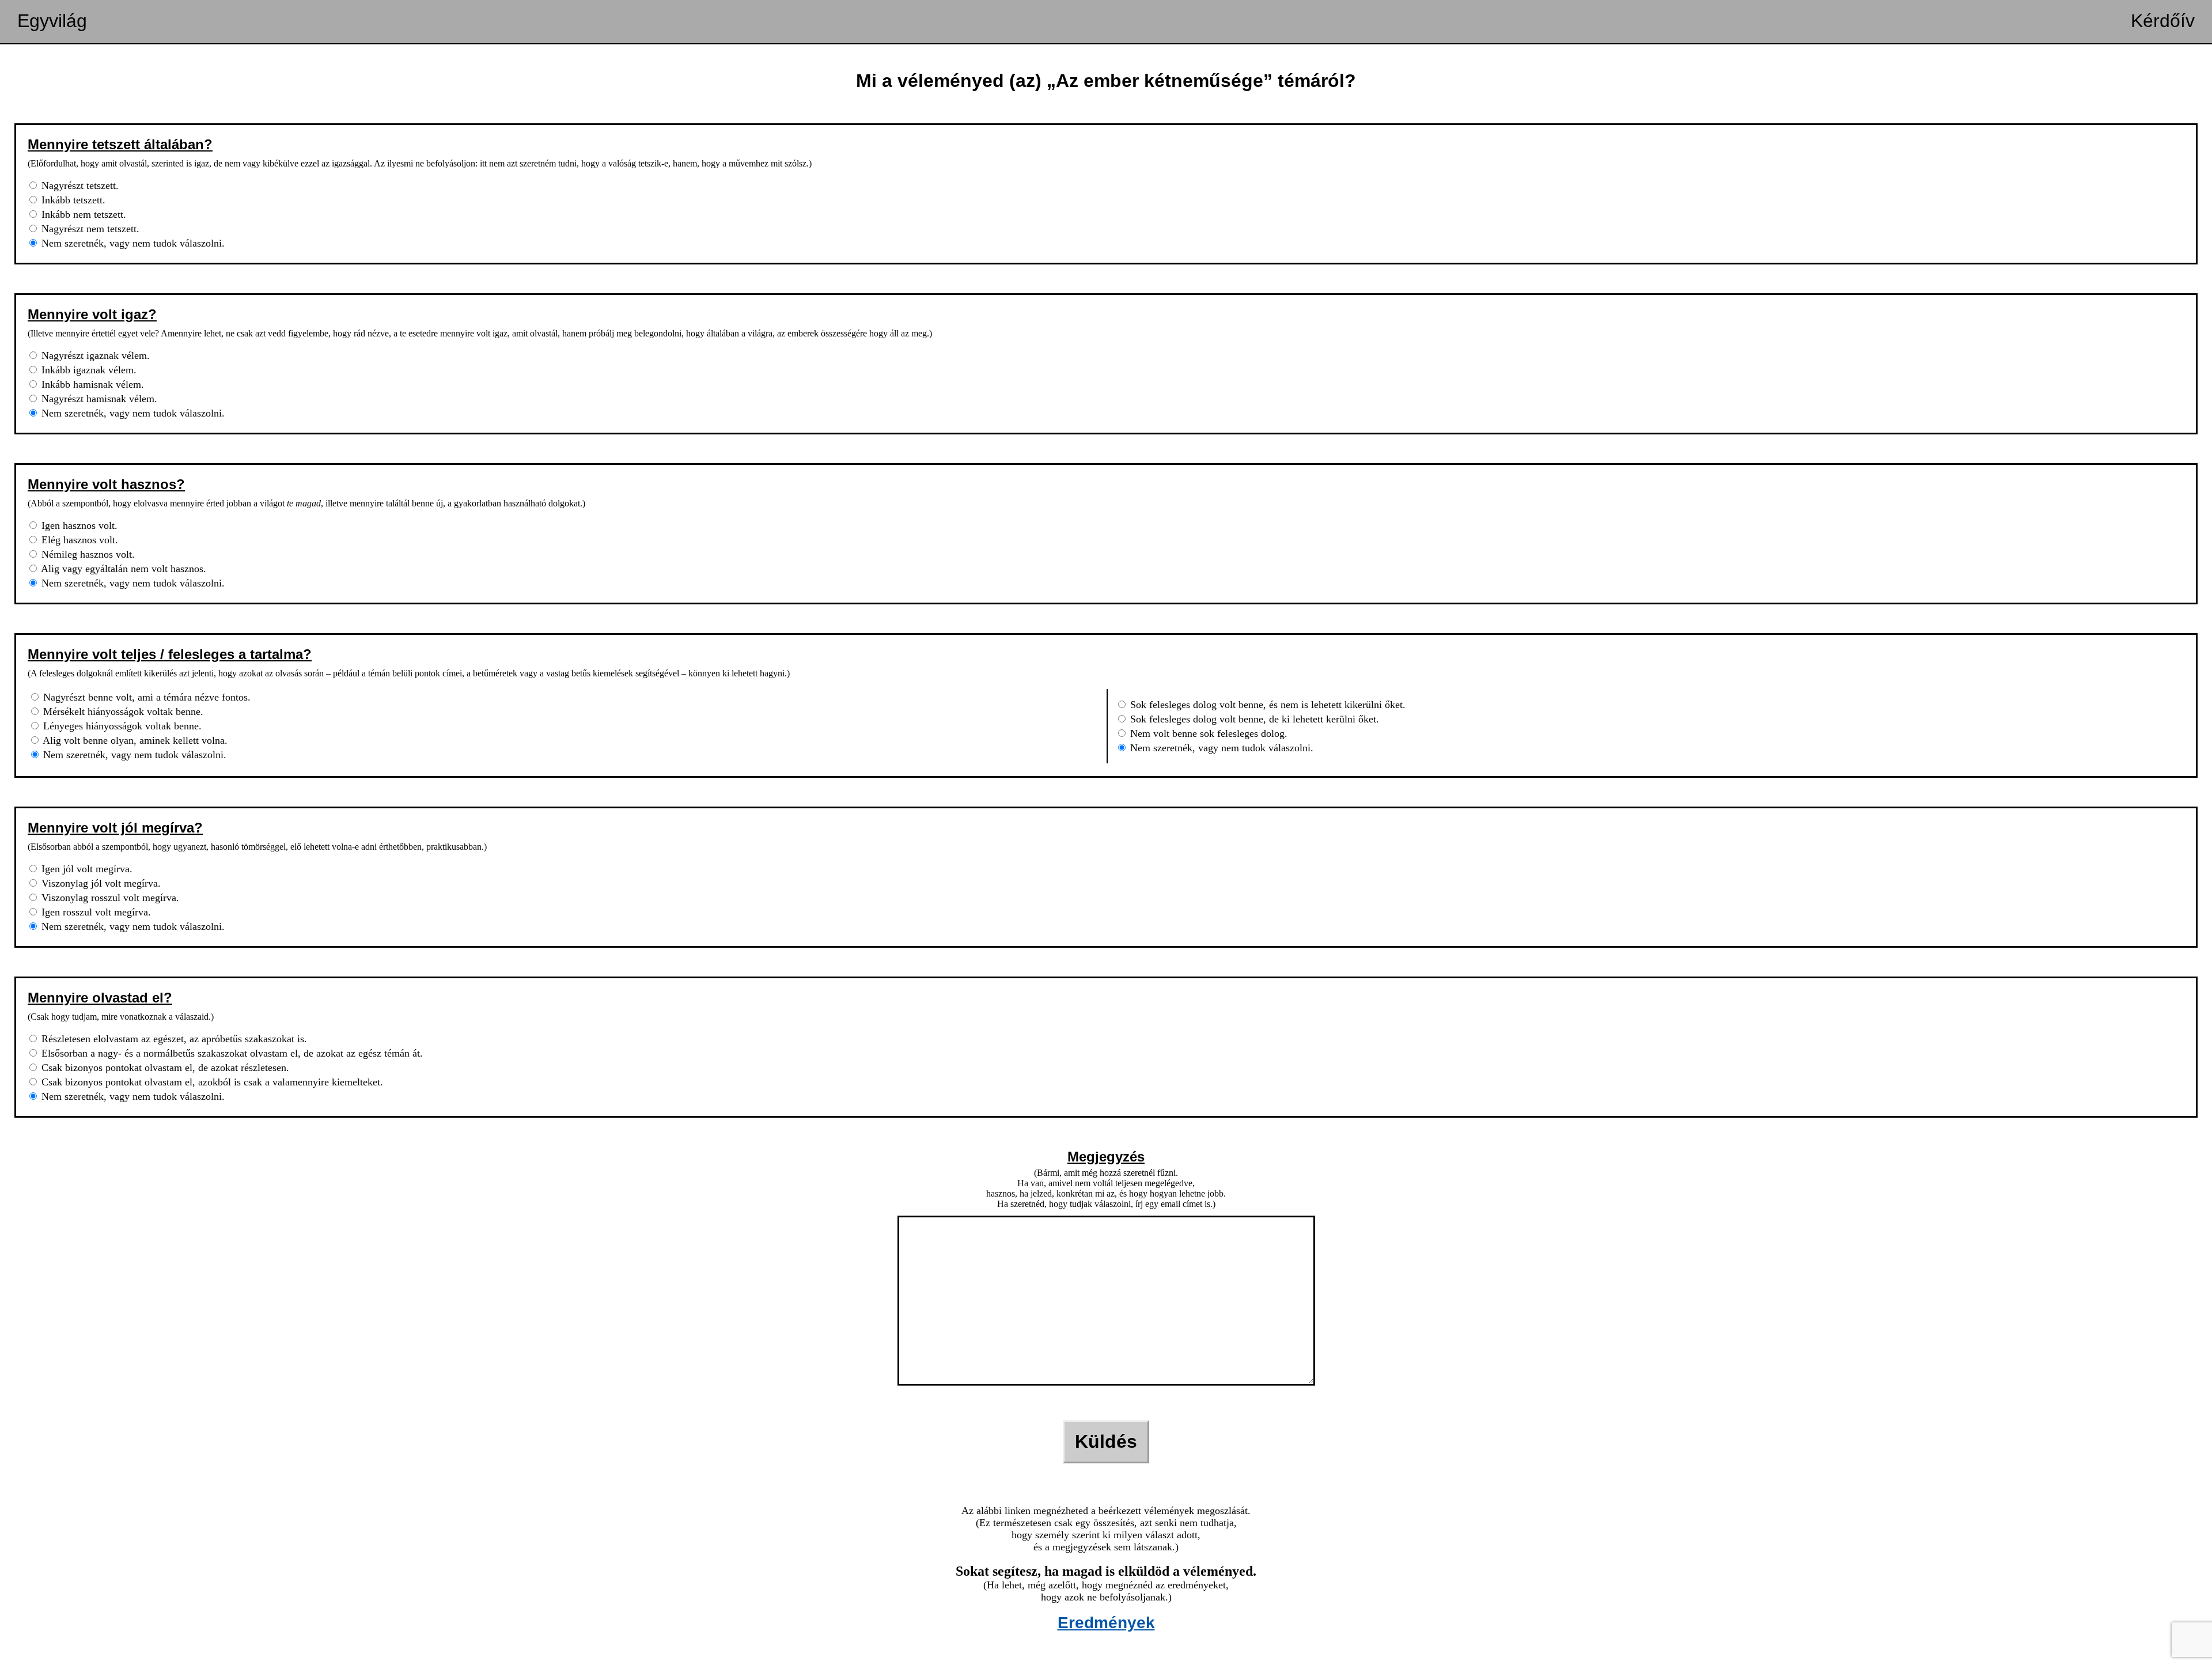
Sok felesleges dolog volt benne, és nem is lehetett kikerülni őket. (1266, 705)
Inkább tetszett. (72, 200)
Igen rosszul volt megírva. (95, 912)
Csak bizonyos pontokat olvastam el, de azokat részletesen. (164, 1068)
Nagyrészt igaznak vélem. (94, 355)
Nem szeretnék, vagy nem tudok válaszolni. (132, 243)
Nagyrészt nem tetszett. (89, 229)
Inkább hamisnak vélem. (91, 384)
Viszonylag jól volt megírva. (100, 883)
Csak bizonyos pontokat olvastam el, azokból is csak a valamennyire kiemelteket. (211, 1082)
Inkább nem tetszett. (82, 214)
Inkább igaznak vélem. (88, 370)
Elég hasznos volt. (78, 540)
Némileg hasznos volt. (87, 554)
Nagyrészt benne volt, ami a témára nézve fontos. (145, 697)
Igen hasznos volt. (78, 525)
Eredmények (1106, 1623)
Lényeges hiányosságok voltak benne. (121, 726)
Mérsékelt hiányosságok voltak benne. (122, 712)
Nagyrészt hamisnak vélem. (98, 399)
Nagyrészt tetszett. (79, 186)
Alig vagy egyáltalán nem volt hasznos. (122, 569)
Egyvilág (52, 21)
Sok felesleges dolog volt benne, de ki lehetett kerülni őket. (1253, 719)
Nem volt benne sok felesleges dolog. (1207, 733)
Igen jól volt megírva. (86, 869)
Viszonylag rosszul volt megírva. (109, 898)
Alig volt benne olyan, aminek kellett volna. (134, 740)
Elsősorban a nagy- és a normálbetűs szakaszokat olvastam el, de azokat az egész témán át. (231, 1053)
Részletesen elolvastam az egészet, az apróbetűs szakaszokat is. (173, 1039)
